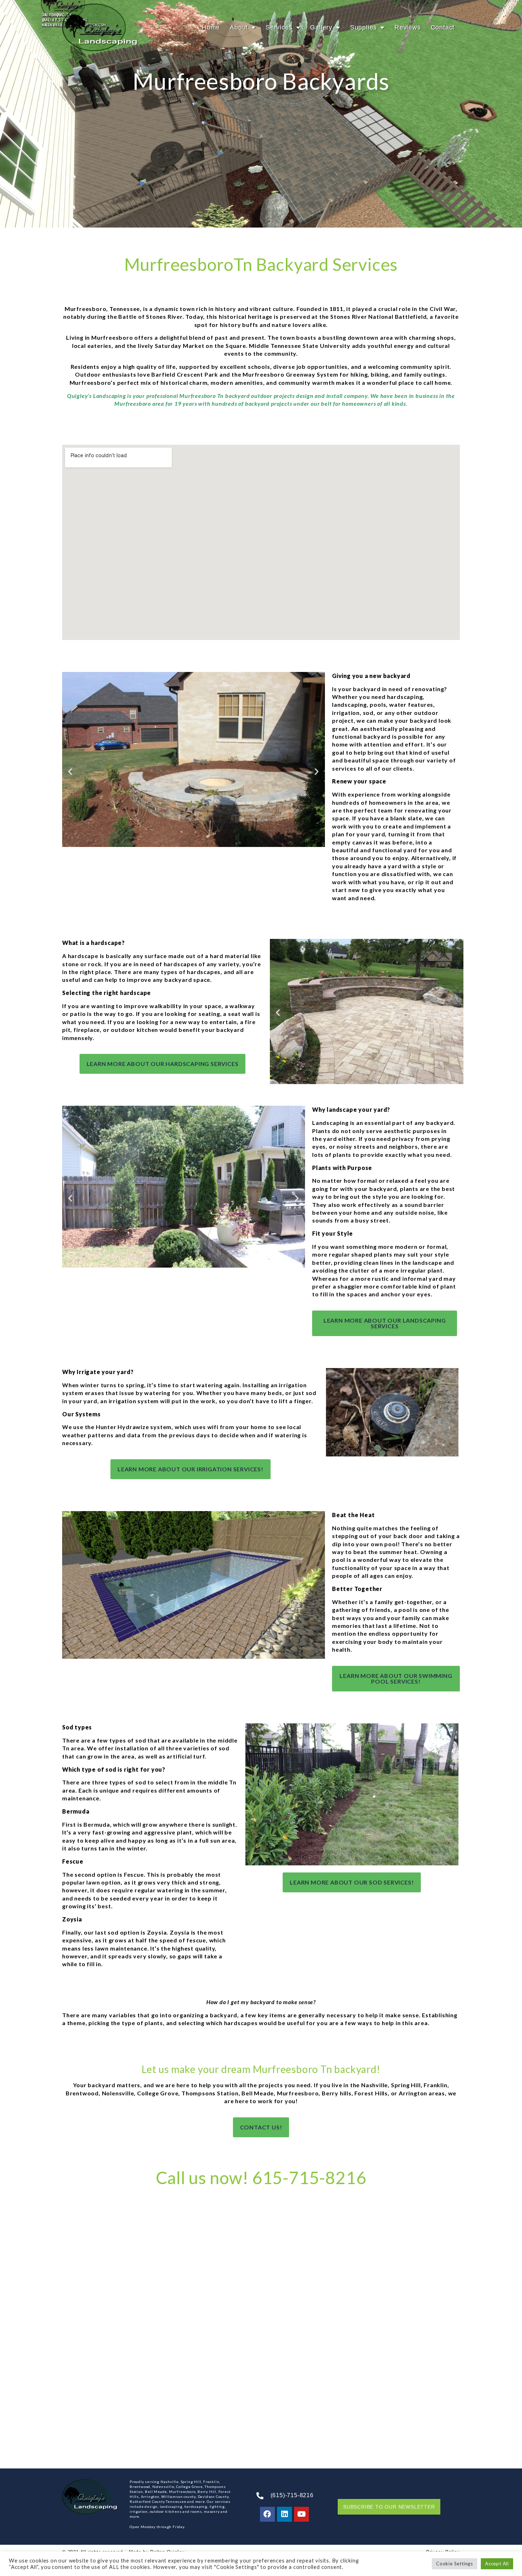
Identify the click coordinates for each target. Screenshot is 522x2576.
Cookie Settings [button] (455, 2564)
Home (211, 27)
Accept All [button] (497, 2564)
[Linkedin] (284, 2514)
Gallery (321, 27)
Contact (443, 27)
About (239, 27)
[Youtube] (301, 2514)
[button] (70, 771)
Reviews (408, 27)
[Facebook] (267, 2514)
